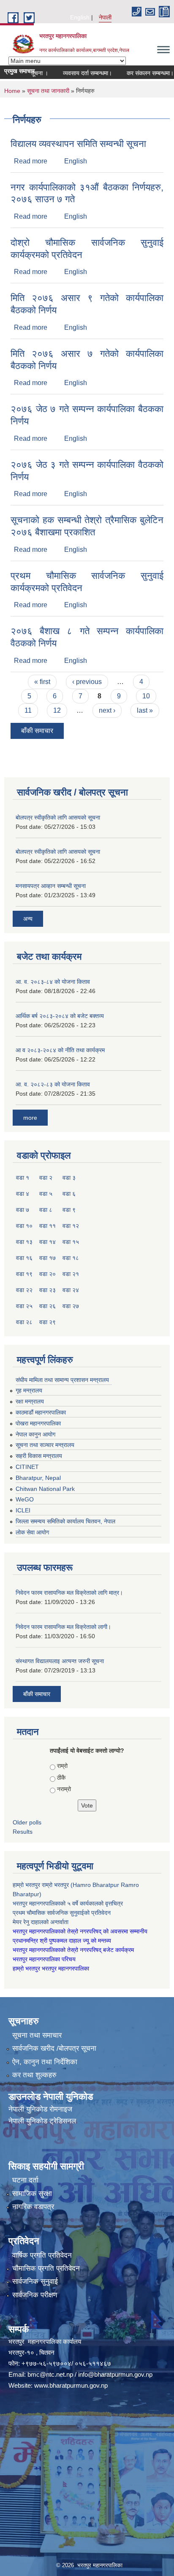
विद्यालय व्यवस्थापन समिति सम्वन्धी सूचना (78, 144)
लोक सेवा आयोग (32, 1532)
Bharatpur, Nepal (38, 1478)
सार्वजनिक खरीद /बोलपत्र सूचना (54, 2048)
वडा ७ (23, 1210)
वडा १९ (24, 1274)
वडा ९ (69, 1210)
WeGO (25, 1499)
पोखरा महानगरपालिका (38, 1423)
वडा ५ (46, 1194)
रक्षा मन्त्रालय (30, 1401)
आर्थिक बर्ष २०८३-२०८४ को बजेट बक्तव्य (60, 1016)
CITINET (27, 1467)
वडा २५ (24, 1306)
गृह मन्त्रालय (29, 1390)
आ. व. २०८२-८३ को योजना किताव (53, 1084)
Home (12, 91)
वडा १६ (24, 1258)
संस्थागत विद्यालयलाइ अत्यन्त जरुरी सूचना (60, 1661)
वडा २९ (48, 1322)
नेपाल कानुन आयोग (35, 1434)
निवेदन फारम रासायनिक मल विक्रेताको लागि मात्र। (69, 1593)
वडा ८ (46, 1210)
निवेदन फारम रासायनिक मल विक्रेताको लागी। (63, 1627)
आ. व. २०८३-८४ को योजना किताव (53, 982)
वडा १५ (71, 1242)
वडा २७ (71, 1306)
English (80, 17)
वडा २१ (71, 1274)
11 (28, 710)
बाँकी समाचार (37, 731)
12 (57, 710)
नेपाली (105, 17)
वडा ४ (23, 1194)
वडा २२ (24, 1290)
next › (107, 710)
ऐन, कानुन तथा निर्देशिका (45, 2062)
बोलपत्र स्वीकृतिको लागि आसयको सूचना (58, 817)
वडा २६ (48, 1306)
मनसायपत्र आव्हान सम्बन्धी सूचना (51, 886)
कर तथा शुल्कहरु (34, 2075)
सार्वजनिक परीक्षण (35, 2295)
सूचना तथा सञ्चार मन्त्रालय (45, 1445)
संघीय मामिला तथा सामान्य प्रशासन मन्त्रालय (62, 1380)
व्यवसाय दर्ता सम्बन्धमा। (71, 73)
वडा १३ (24, 1242)
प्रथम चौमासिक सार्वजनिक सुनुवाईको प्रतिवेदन (62, 1913)
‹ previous (87, 682)
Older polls (27, 1822)
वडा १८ (71, 1258)
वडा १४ (48, 1242)
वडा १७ (48, 1258)
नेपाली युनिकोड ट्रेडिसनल (42, 2121)
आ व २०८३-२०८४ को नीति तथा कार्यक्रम (60, 1050)
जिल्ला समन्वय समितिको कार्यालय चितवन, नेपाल (65, 1521)
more (30, 1118)
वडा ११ (48, 1226)
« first (42, 682)
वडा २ (46, 1178)
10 (146, 696)
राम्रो (62, 1766)
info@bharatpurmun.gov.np (115, 2374)
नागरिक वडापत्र (33, 2207)
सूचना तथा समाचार (37, 2035)
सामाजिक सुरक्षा (32, 2194)
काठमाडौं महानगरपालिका (41, 1412)
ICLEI (23, 1510)
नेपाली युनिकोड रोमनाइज (40, 2109)
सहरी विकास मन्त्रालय (39, 1456)
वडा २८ (24, 1322)
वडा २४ (71, 1290)
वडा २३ (48, 1290)
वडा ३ (69, 1178)
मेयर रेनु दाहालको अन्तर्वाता (41, 1922)
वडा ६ (69, 1194)
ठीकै (61, 1778)
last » (145, 710)
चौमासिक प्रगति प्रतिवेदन (46, 2268)
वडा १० (24, 1226)
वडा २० (48, 1274)
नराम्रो (64, 1789)
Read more (31, 161)
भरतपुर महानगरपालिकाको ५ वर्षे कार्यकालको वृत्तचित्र (69, 1903)
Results (23, 1832)
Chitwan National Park (45, 1489)
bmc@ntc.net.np (50, 2374)
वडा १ (23, 1178)
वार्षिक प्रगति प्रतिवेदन (42, 2255)
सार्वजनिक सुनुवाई (35, 2281)
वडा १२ (71, 1226)
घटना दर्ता (25, 2180)
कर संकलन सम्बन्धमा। (134, 73)
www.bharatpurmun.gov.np (71, 2385)
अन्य (28, 919)
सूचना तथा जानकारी (48, 91)
